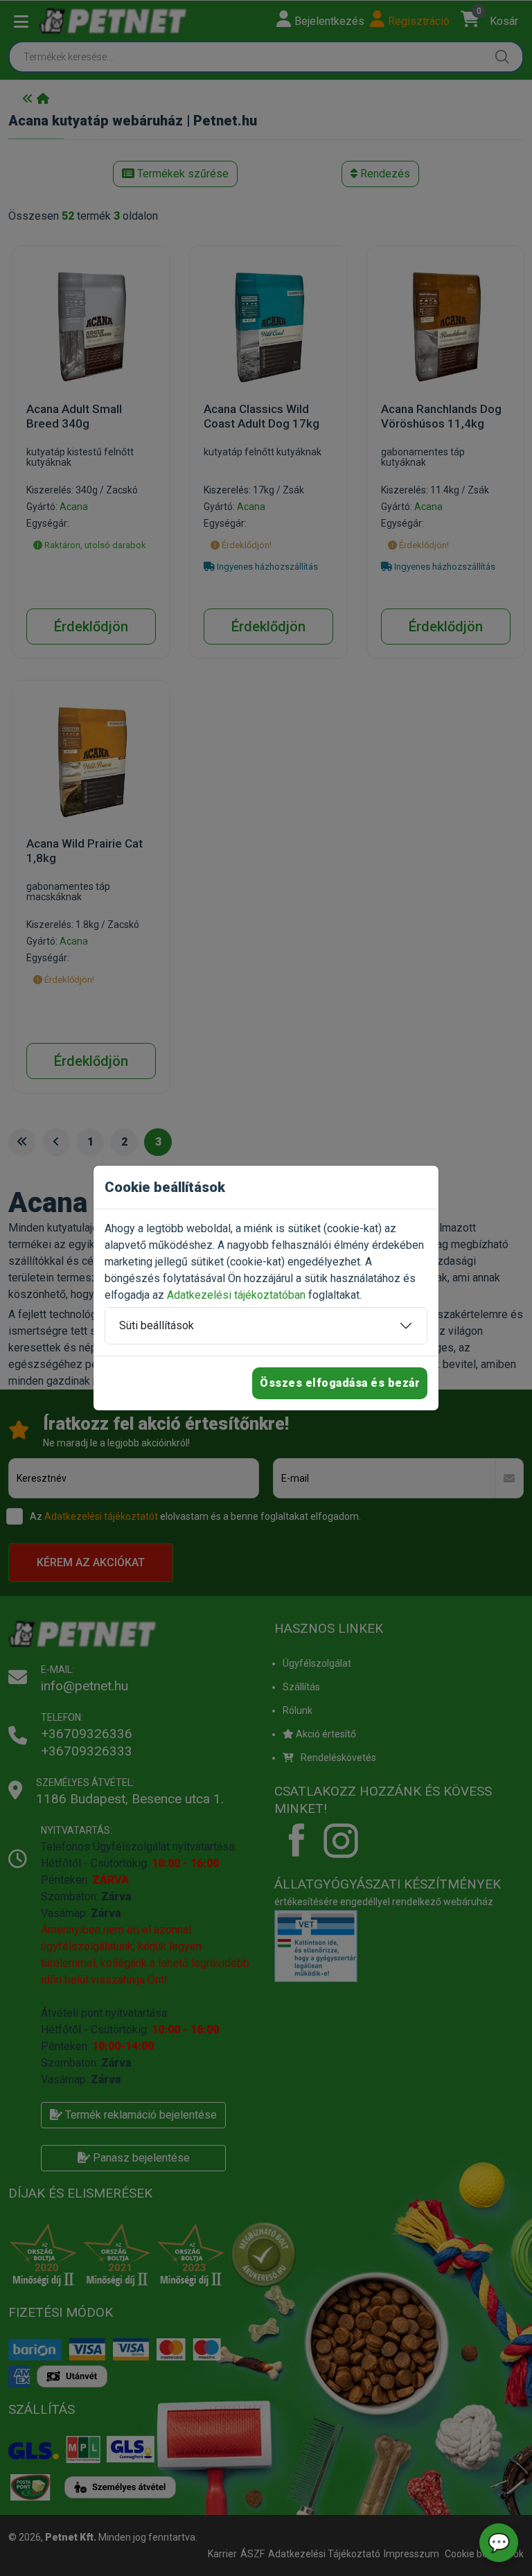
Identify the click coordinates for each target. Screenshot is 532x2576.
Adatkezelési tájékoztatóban (236, 1295)
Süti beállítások (157, 1325)
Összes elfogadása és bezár (340, 1383)
